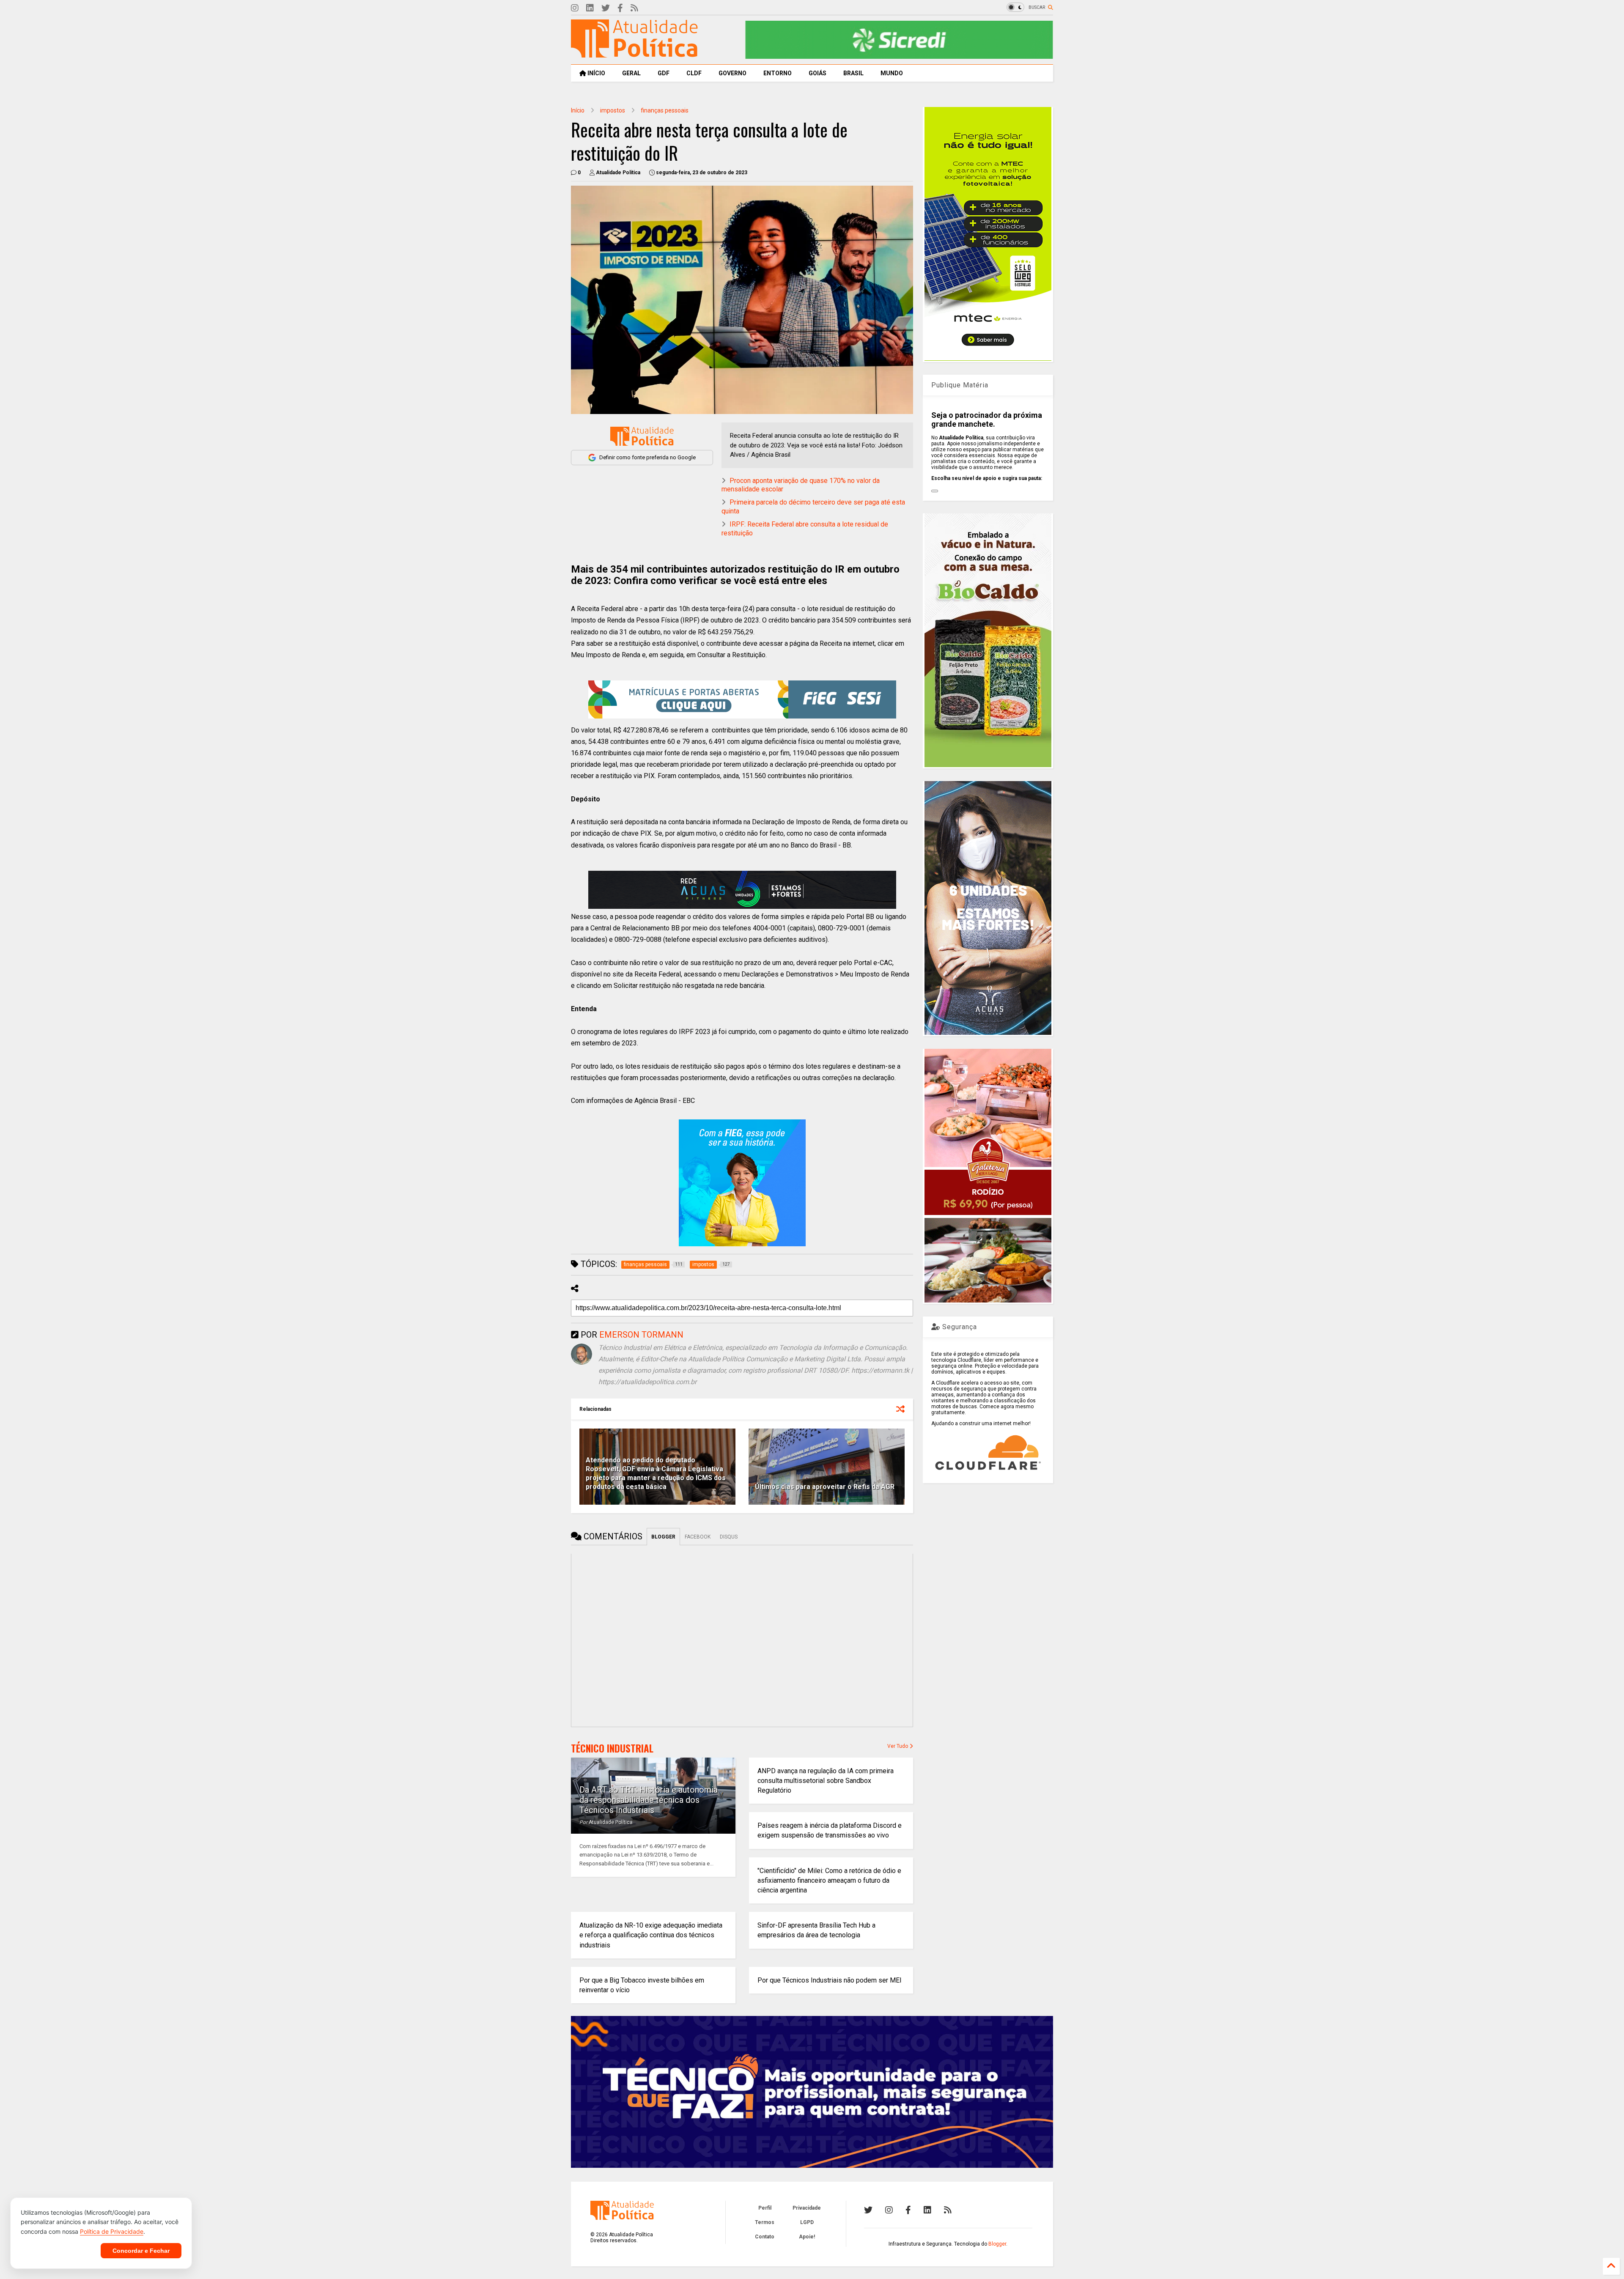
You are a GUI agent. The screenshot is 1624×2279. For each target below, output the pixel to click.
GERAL (631, 73)
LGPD (807, 2222)
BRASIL (853, 73)
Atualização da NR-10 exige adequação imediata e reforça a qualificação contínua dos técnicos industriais (651, 1935)
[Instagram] (575, 8)
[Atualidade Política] (634, 54)
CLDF (694, 73)
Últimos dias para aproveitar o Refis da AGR (825, 1487)
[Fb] (620, 8)
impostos (613, 110)
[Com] (948, 2210)
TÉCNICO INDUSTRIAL (612, 1748)
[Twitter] (606, 8)
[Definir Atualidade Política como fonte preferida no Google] (642, 436)
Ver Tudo (898, 1746)
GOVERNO (732, 73)
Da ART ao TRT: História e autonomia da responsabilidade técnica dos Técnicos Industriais (649, 1800)
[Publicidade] (742, 890)
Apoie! (807, 2237)
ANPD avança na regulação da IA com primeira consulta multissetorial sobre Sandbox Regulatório (826, 1781)
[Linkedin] (590, 8)
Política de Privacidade (112, 2231)
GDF (664, 73)
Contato (765, 2237)
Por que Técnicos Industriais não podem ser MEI (830, 1980)
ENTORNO (778, 73)
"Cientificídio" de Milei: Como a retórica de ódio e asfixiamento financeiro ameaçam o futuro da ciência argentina (829, 1880)
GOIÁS (817, 73)
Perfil (765, 2208)
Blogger (997, 2244)
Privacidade (807, 2208)
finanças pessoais (665, 110)
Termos (765, 2222)
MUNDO (892, 73)
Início (578, 110)
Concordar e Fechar (141, 2251)
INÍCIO (596, 73)
